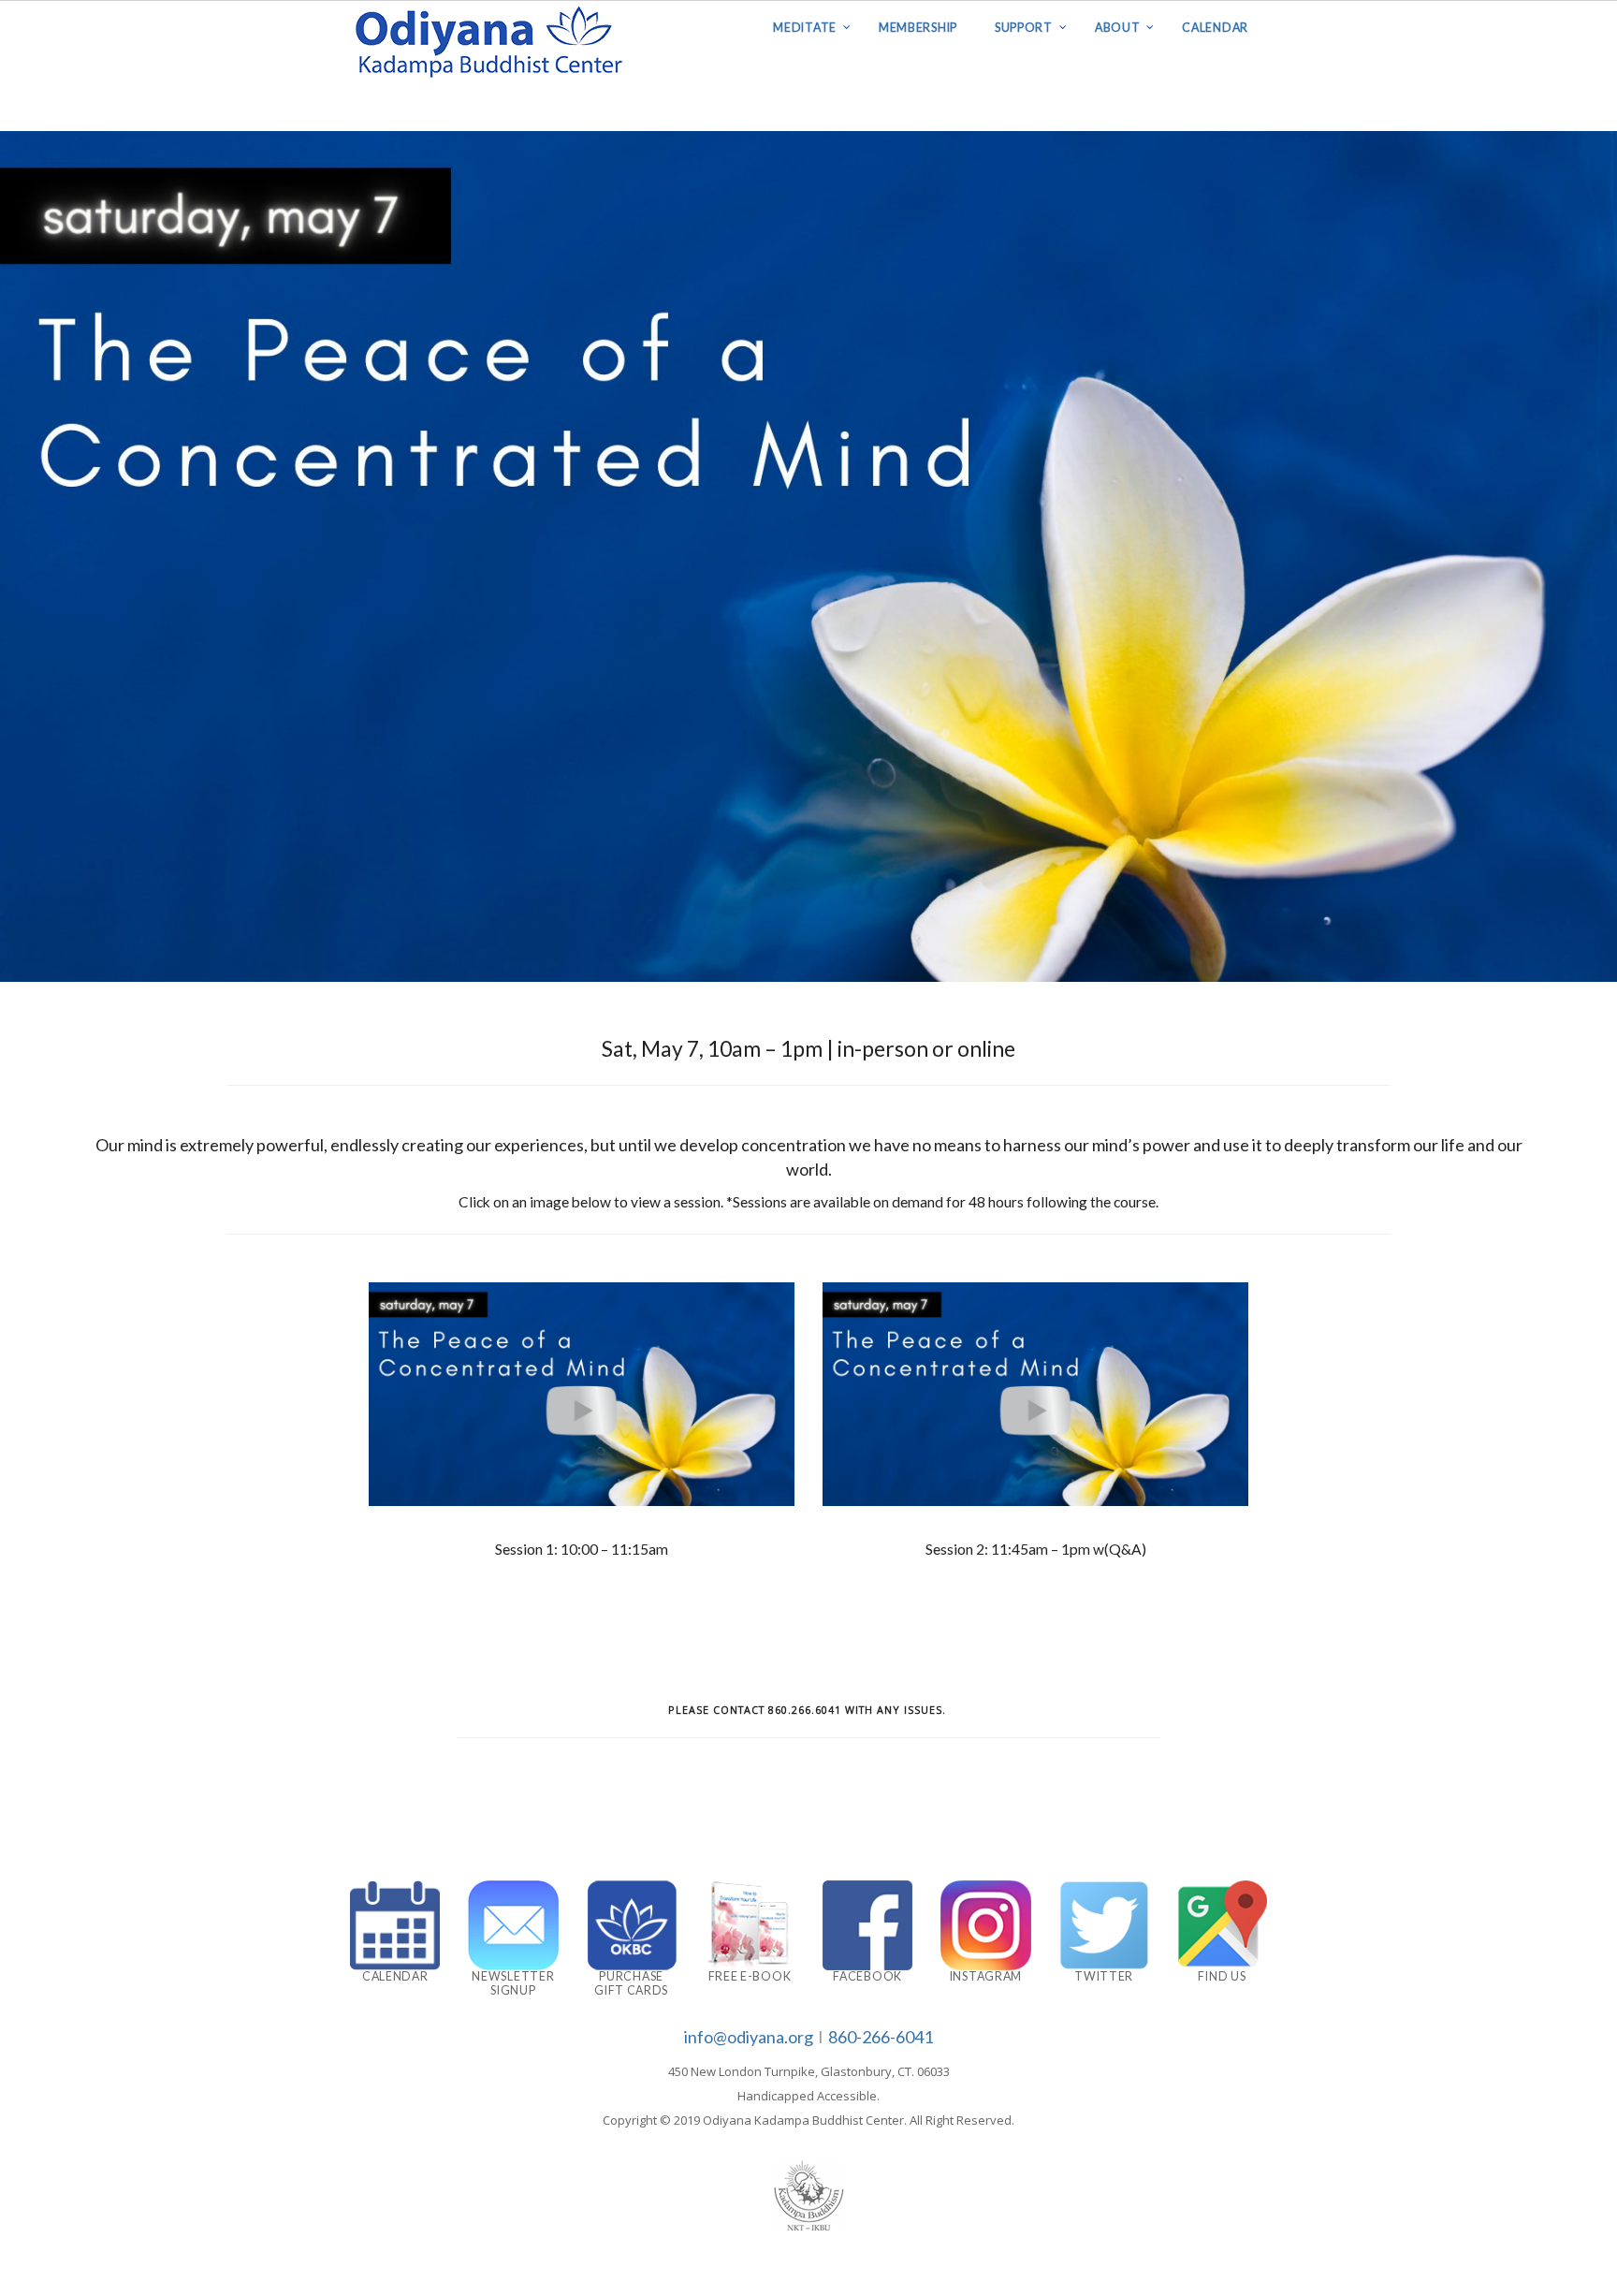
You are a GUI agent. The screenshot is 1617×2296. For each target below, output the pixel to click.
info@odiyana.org (749, 2037)
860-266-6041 (881, 2037)
